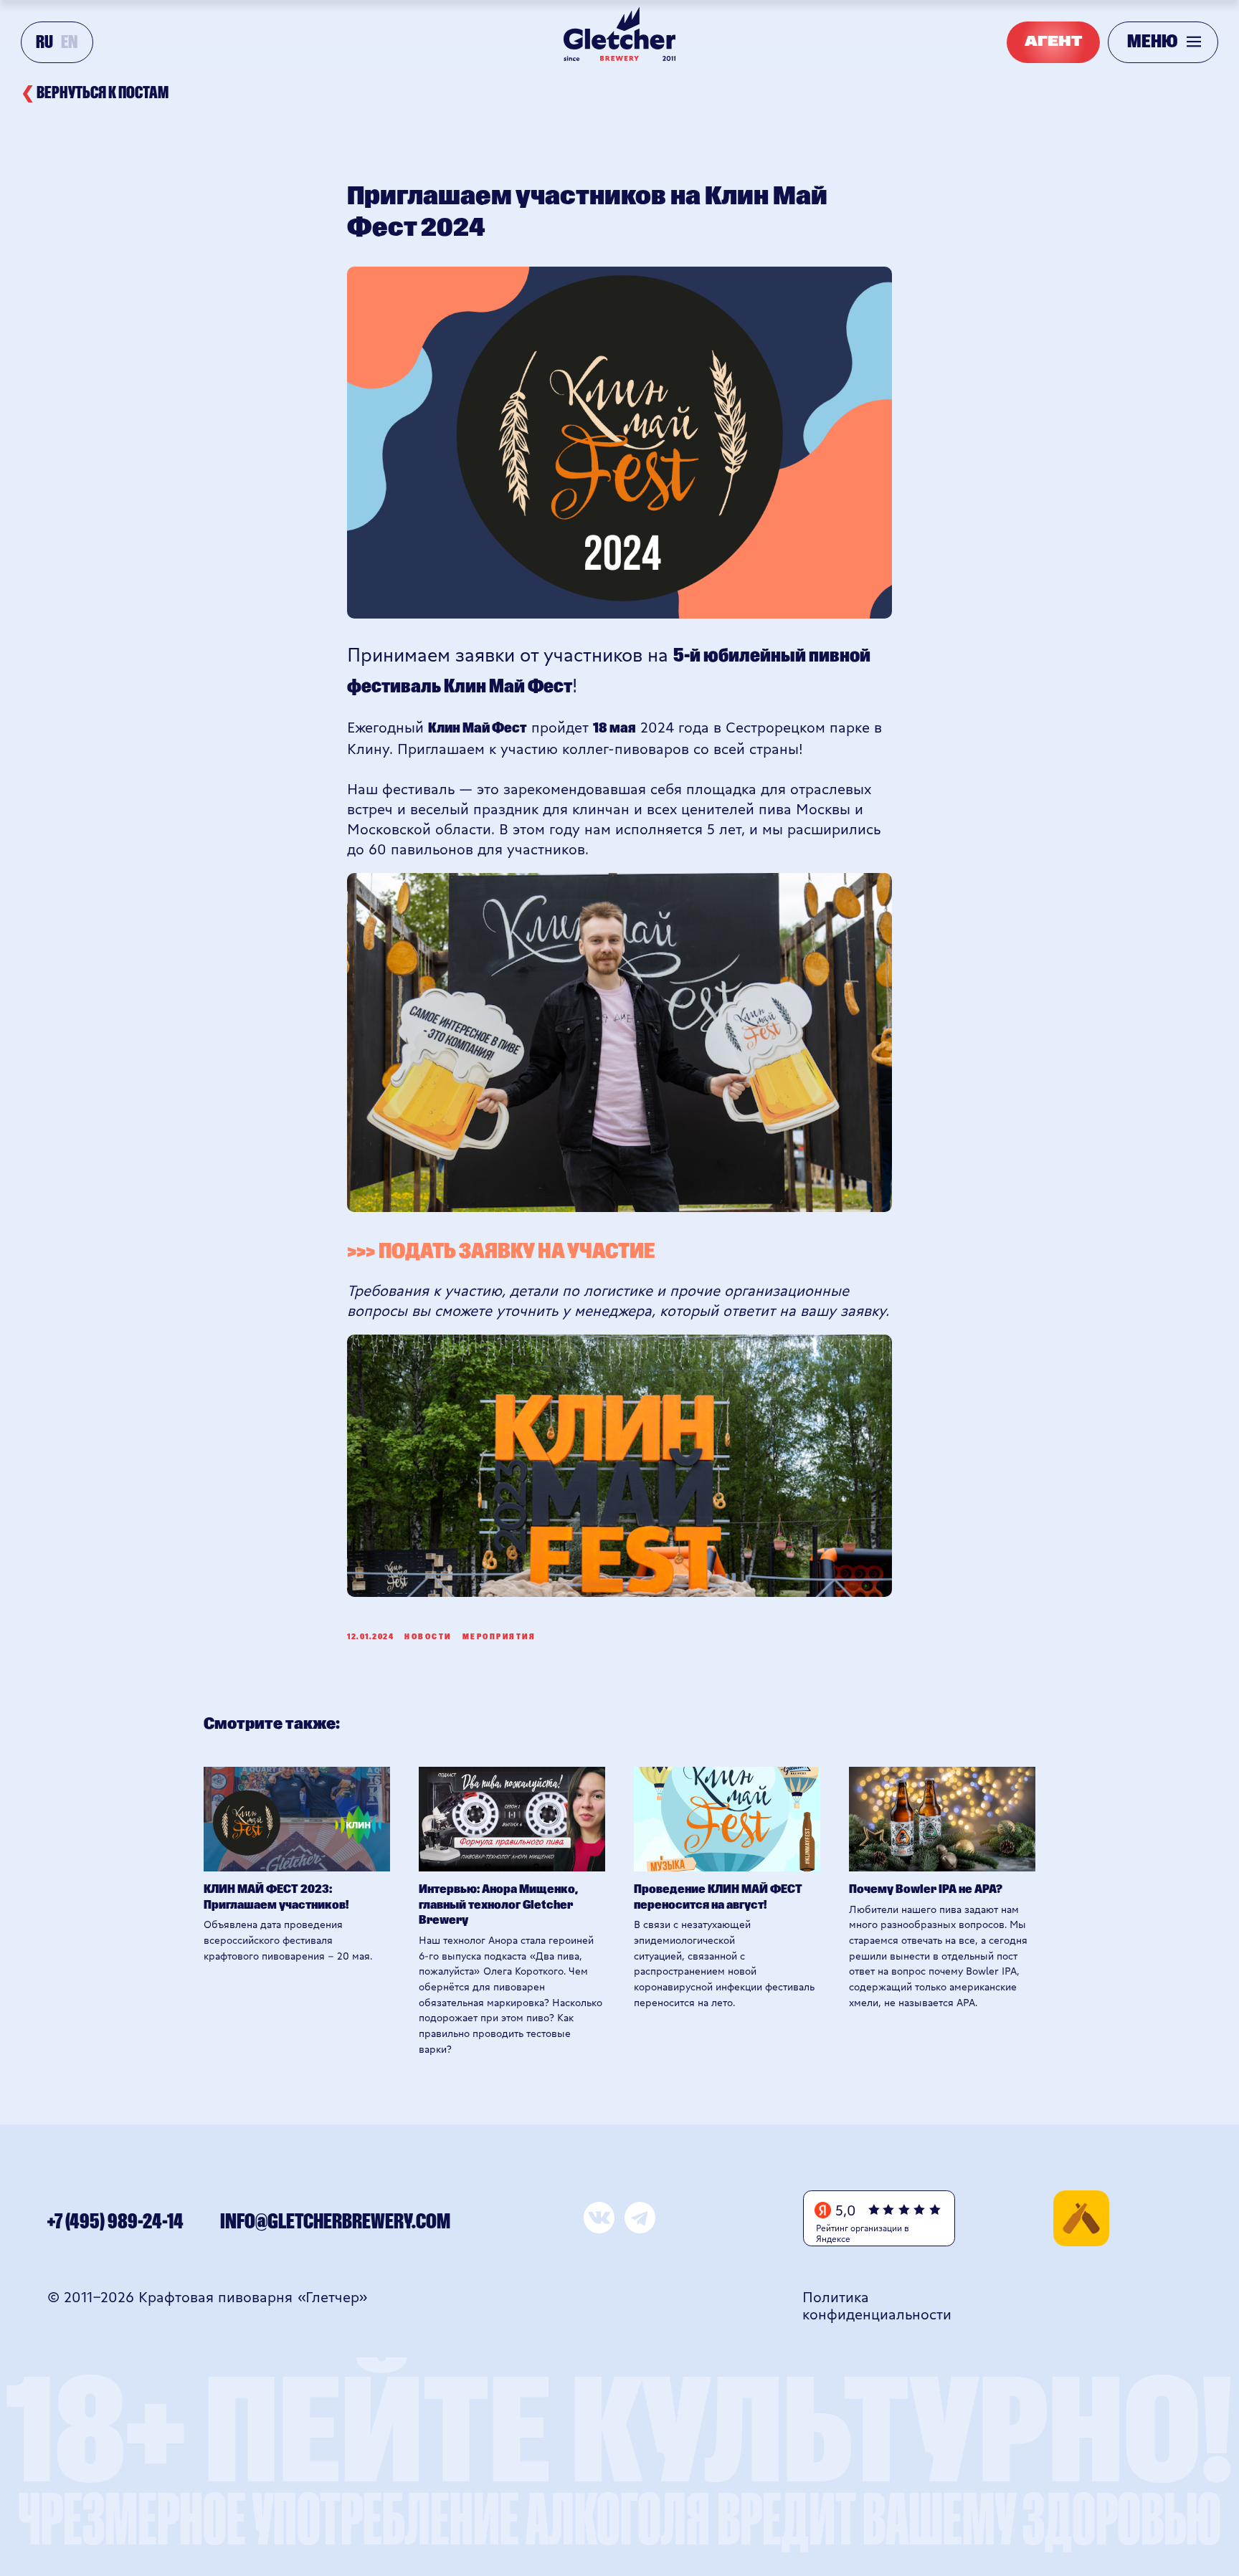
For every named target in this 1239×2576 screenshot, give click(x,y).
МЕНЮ (1152, 42)
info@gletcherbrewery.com (335, 2222)
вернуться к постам (95, 93)
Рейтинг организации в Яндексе (863, 2233)
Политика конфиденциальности (877, 2305)
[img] (1081, 2218)
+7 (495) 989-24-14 (115, 2222)
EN (69, 43)
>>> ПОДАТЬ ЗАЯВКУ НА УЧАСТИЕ (501, 1252)
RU (44, 43)
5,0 (846, 2209)
